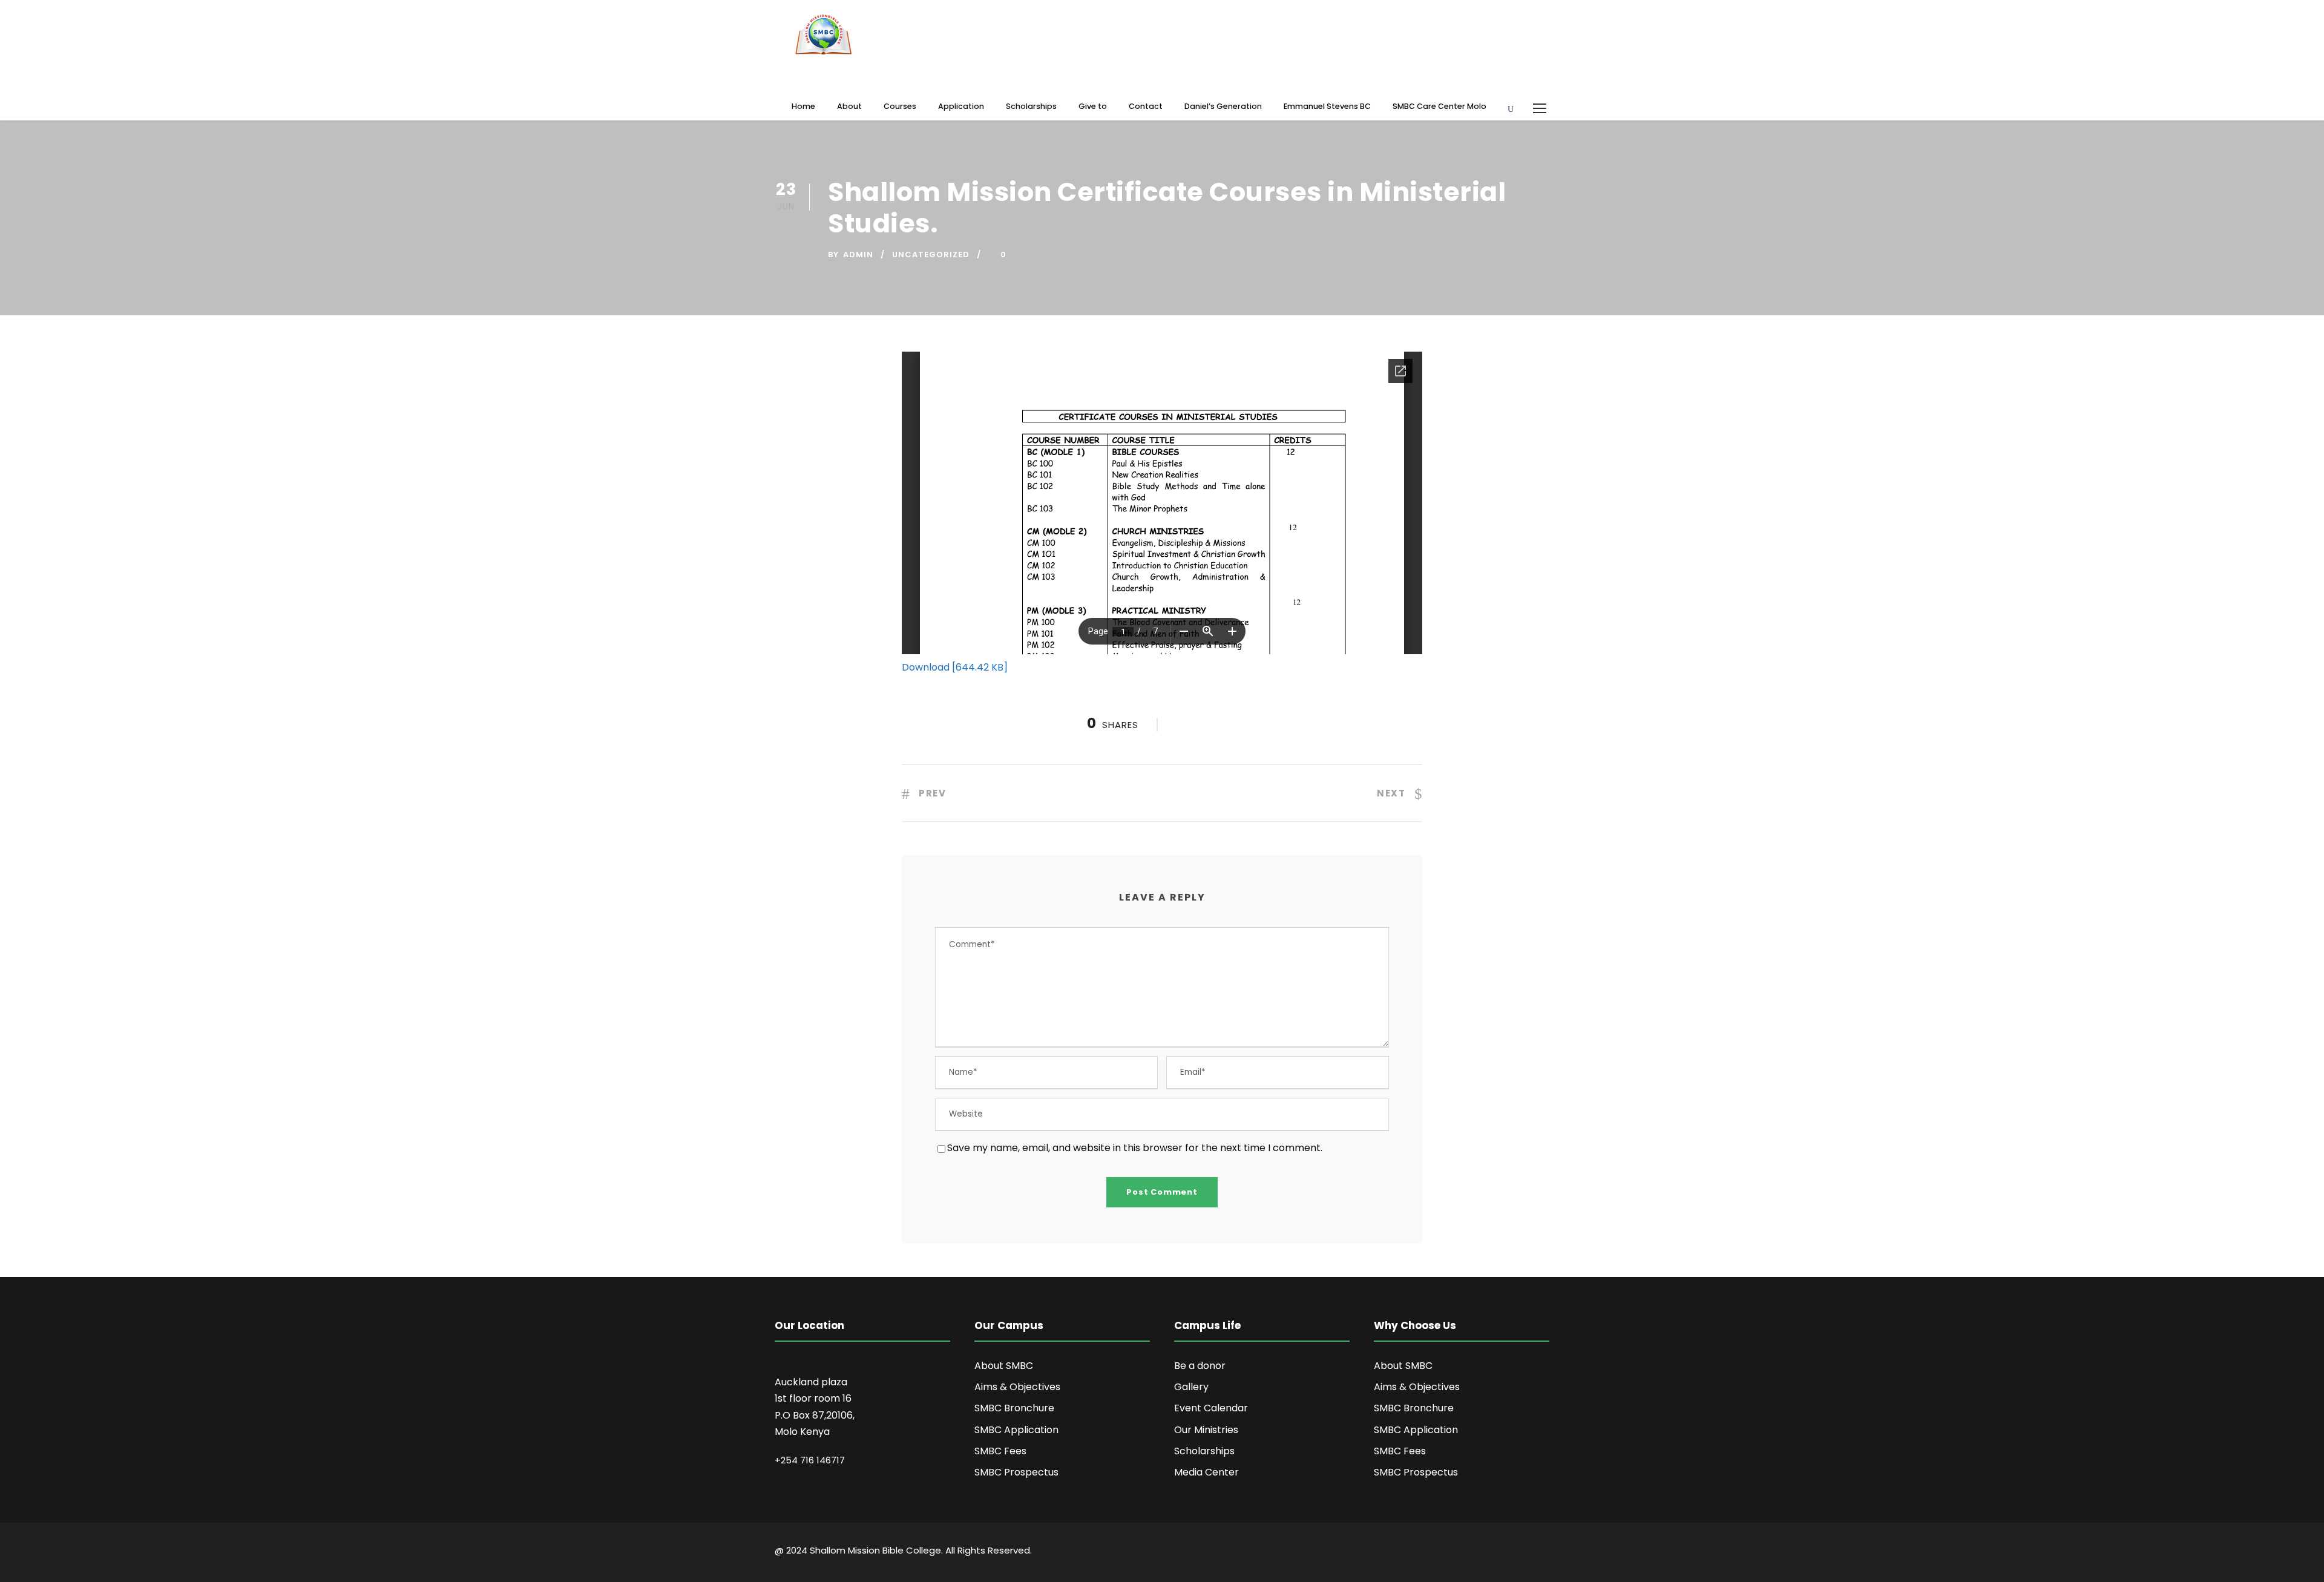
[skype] (1502, 1552)
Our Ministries (1206, 1430)
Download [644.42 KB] (955, 667)
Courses (900, 106)
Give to (1093, 106)
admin (858, 254)
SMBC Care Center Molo (1439, 106)
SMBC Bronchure (1014, 1408)
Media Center (1206, 1472)
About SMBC (1004, 1366)
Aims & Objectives (1017, 1387)
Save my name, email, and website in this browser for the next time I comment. (1135, 1148)
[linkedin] (1481, 1552)
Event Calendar (1211, 1408)
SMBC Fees (1000, 1451)
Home (803, 106)
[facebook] (1460, 1552)
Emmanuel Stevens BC (1327, 106)
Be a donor (1200, 1366)
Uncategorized (931, 254)
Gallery (1191, 1387)
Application (961, 106)
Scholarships (1031, 106)
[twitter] (1524, 1552)
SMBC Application (1016, 1430)
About (849, 106)
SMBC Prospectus (1016, 1472)
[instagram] (1545, 1552)
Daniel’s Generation (1223, 106)
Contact (1146, 106)
